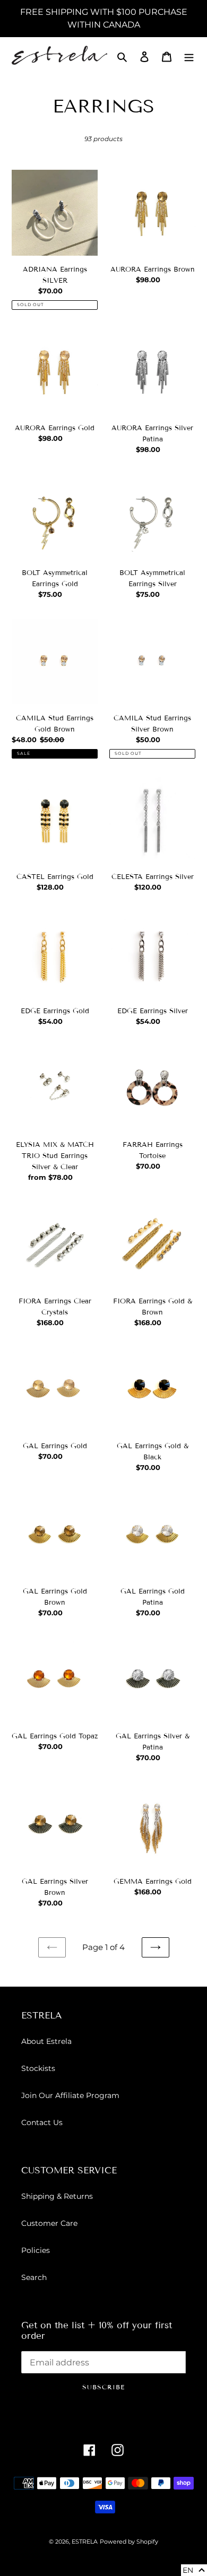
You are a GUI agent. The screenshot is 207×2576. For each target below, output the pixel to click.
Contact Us (42, 2122)
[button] (194, 2570)
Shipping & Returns (57, 2196)
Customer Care (49, 2223)
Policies (36, 2250)
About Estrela (46, 2041)
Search (34, 2277)
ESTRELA (85, 2542)
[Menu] (189, 56)
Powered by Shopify (129, 2542)
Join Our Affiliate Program (70, 2095)
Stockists (38, 2068)
